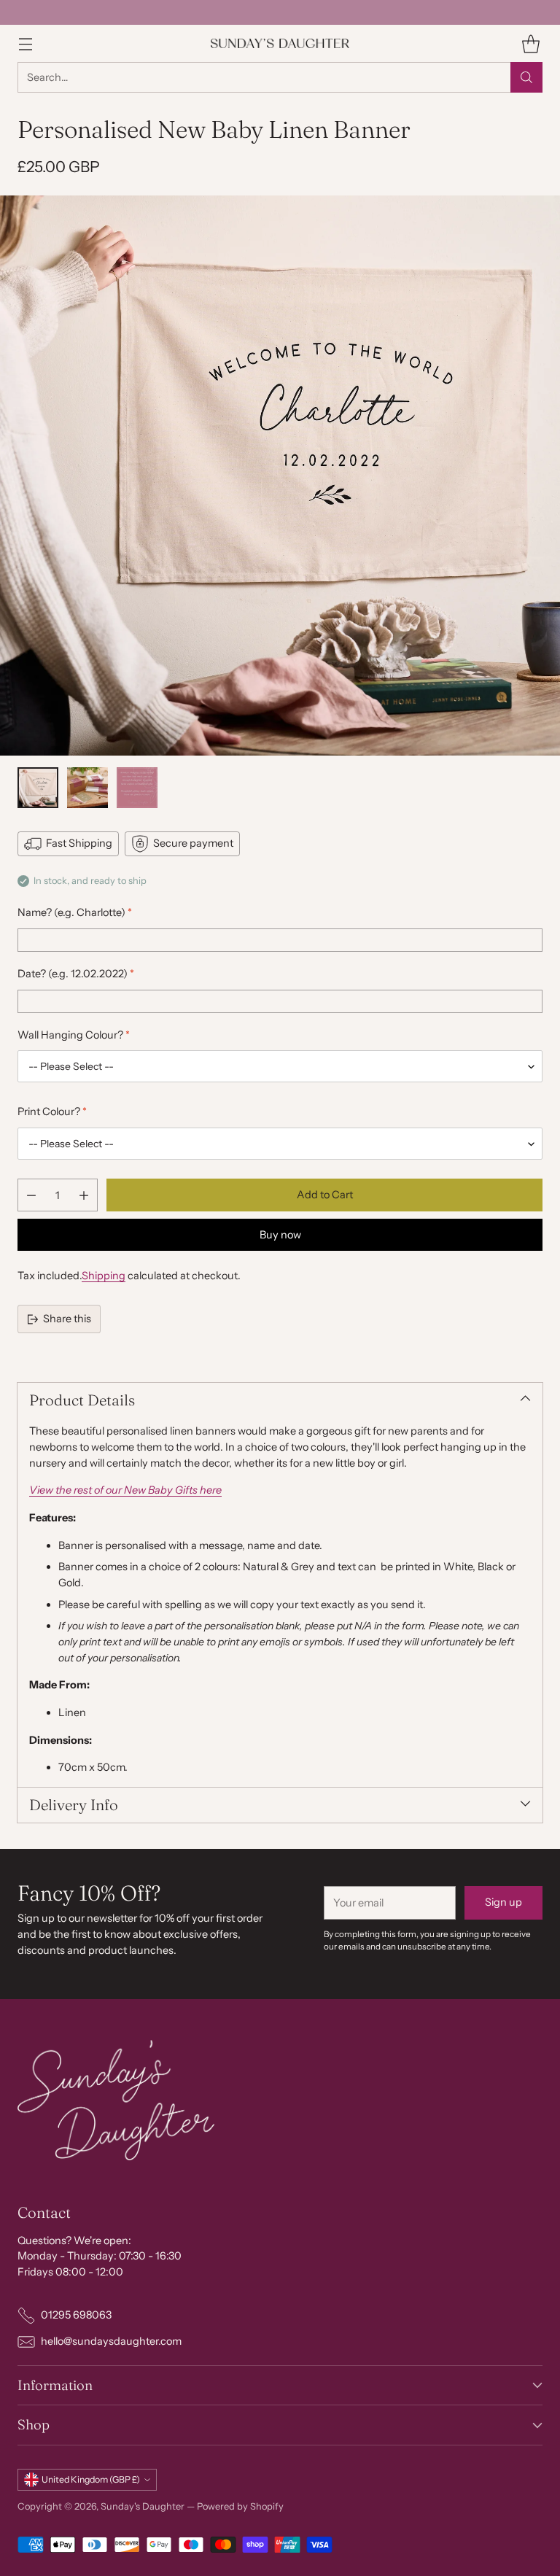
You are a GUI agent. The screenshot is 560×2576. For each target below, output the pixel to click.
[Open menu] (25, 43)
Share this (67, 1319)
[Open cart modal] (530, 43)
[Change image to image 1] (38, 788)
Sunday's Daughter (143, 2506)
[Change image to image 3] (137, 788)
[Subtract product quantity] (31, 1195)
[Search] (526, 77)
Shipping (104, 1276)
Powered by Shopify (240, 2506)
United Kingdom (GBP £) (91, 2479)
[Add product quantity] (84, 1195)
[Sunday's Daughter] (280, 43)
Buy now (280, 1235)
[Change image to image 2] (87, 788)
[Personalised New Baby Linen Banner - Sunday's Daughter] (280, 476)
